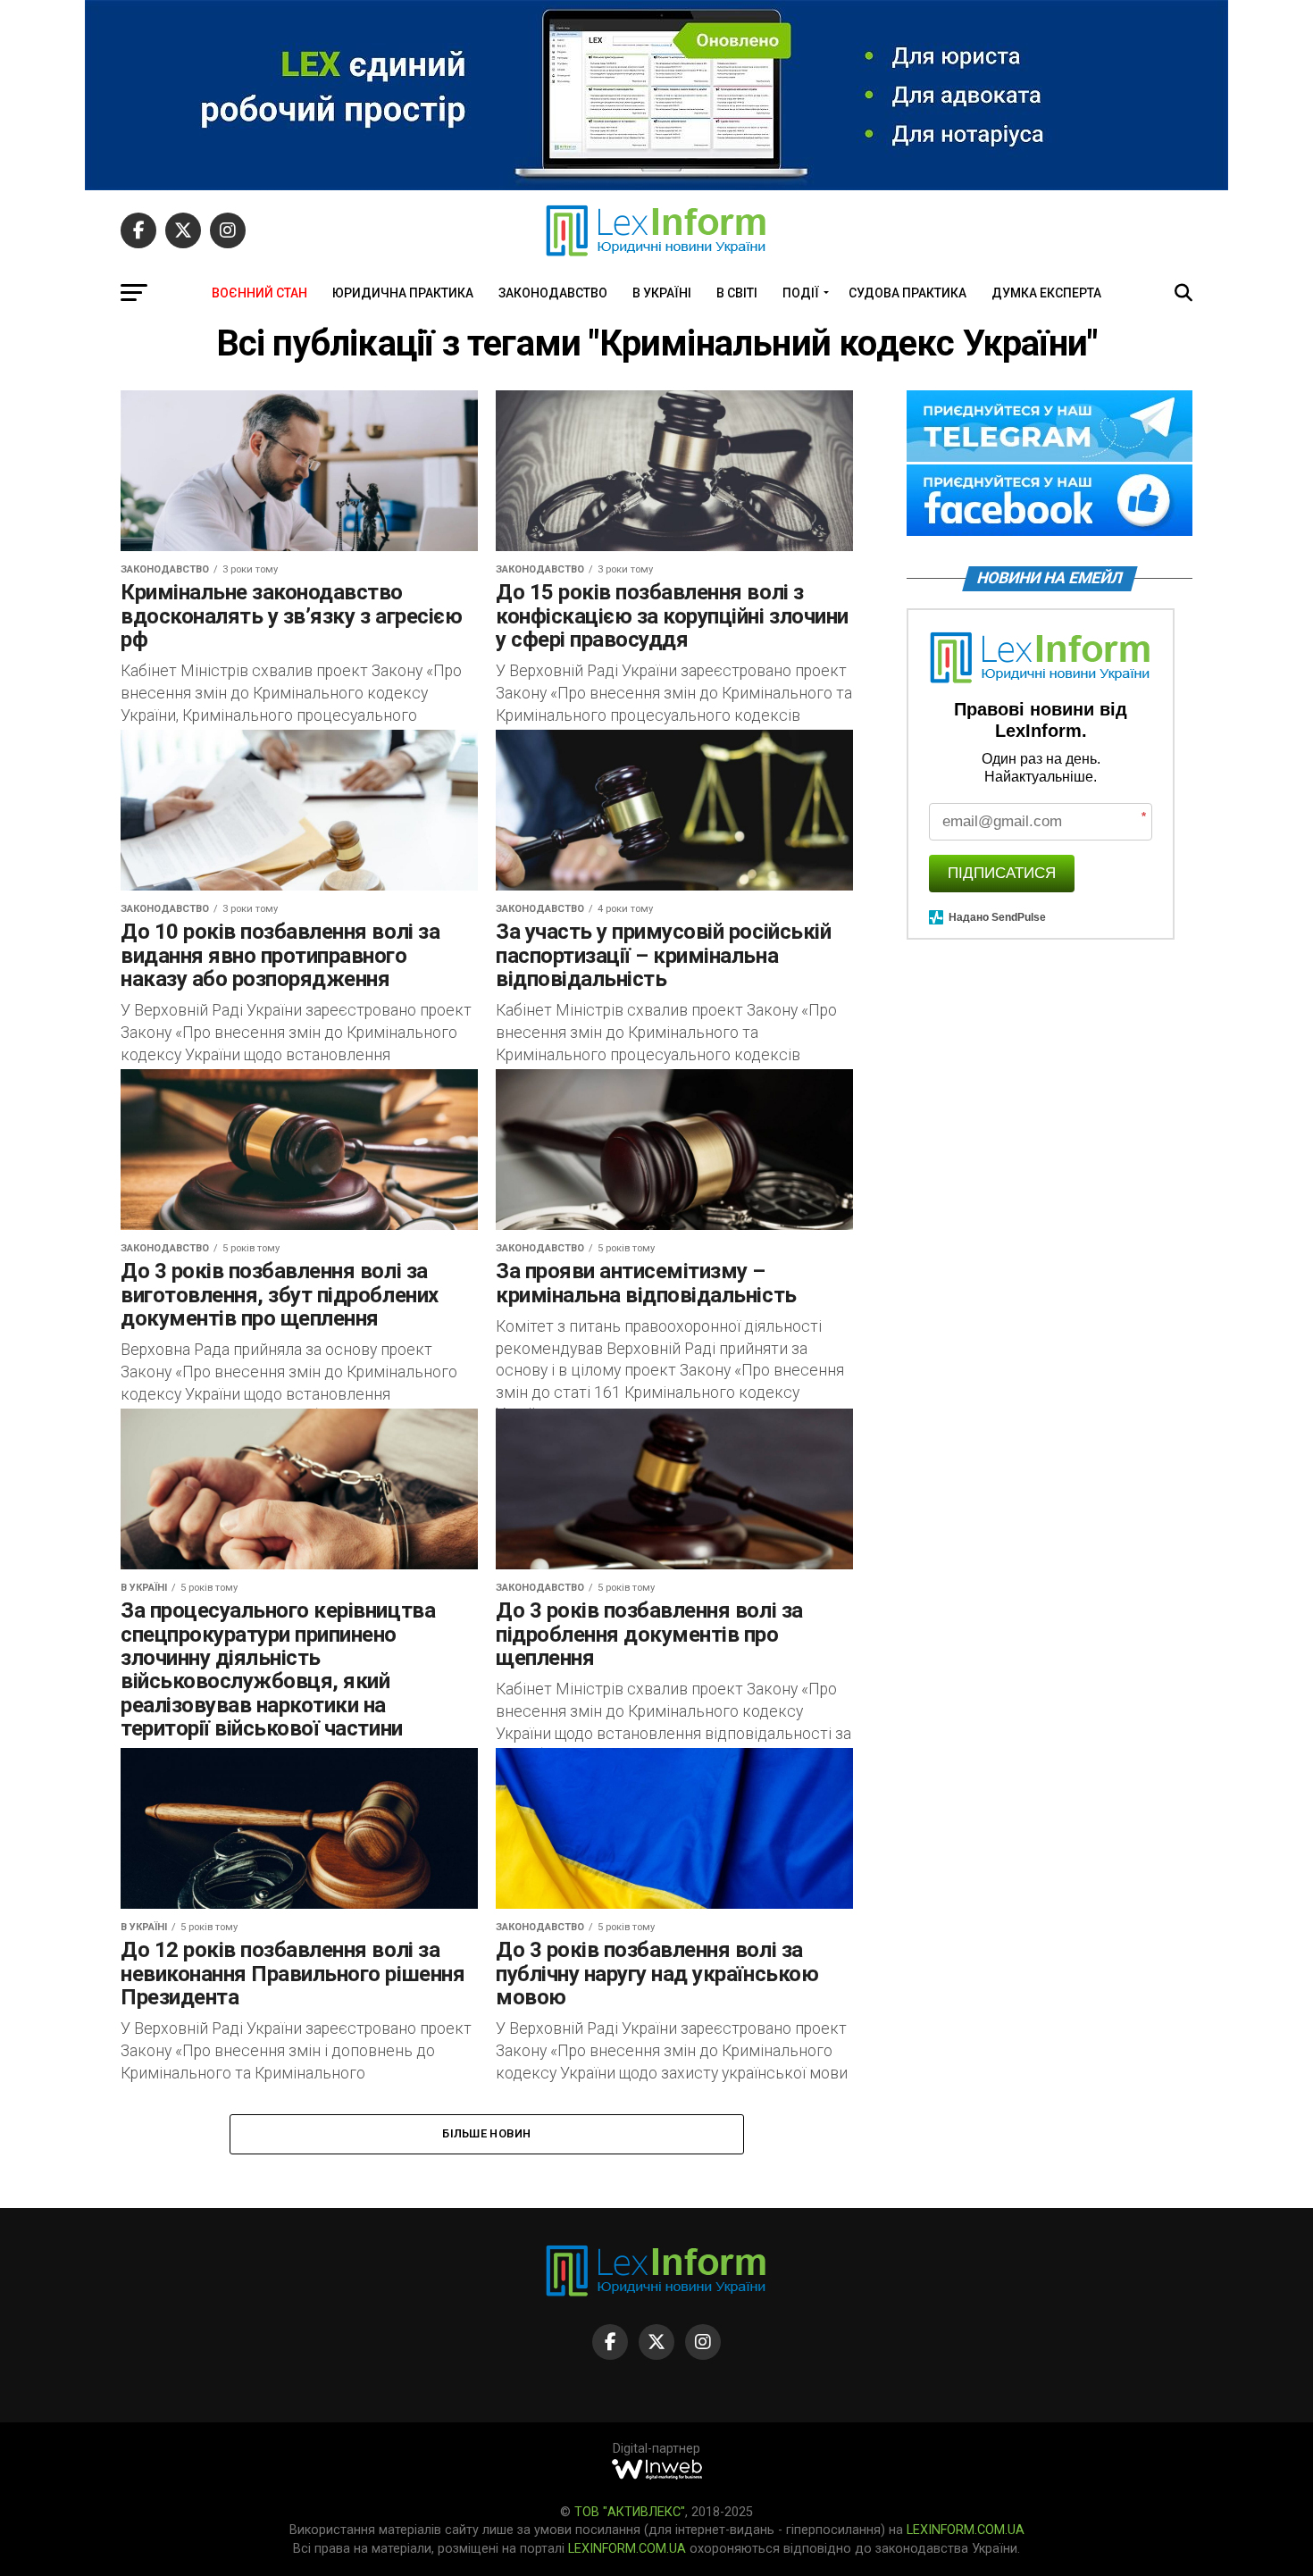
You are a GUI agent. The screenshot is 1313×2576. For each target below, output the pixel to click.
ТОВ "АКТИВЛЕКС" (630, 2512)
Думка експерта (1046, 293)
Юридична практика (403, 293)
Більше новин (486, 2133)
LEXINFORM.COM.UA (966, 2530)
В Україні (662, 293)
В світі (737, 293)
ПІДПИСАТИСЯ (1002, 873)
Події (801, 293)
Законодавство (553, 293)
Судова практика (907, 293)
